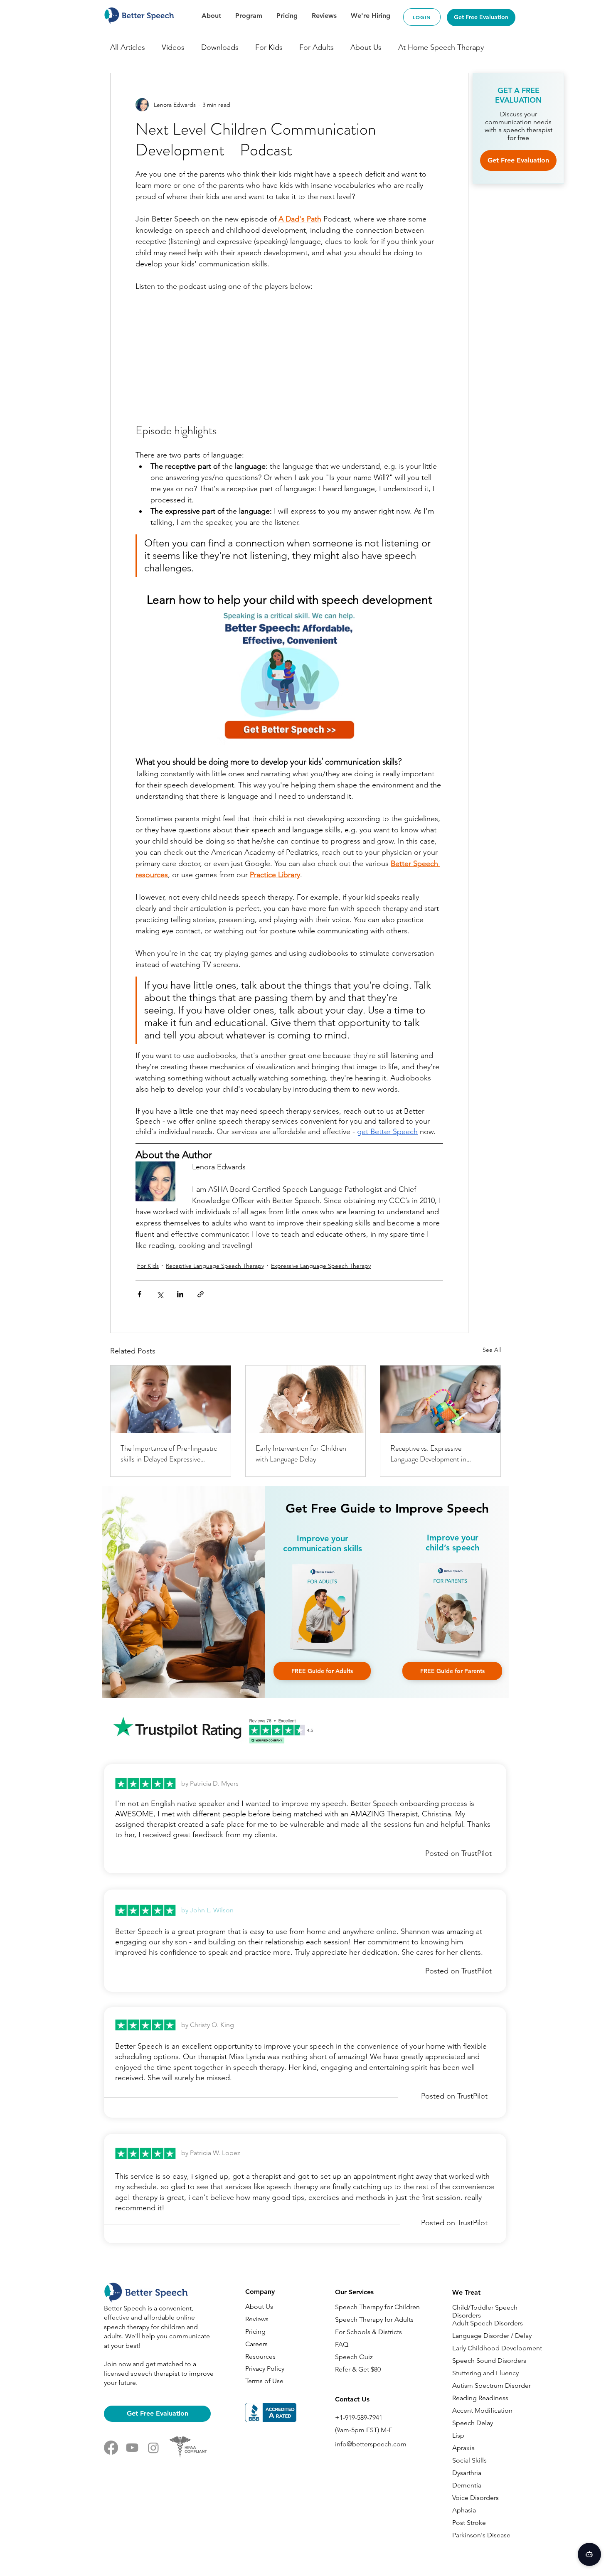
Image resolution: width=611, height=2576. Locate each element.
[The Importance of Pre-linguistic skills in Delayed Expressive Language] (171, 1399)
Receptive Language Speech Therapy (215, 1266)
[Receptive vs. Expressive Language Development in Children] (440, 1399)
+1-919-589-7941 (359, 2417)
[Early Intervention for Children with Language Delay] (306, 1399)
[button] (322, 1671)
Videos (173, 47)
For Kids (269, 47)
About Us (366, 47)
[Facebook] (111, 2448)
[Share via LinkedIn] (180, 1294)
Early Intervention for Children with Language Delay (301, 1454)
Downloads (220, 47)
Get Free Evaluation (518, 160)
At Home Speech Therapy (441, 47)
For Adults (317, 47)
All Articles (128, 47)
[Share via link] (201, 1294)
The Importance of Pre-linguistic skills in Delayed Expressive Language (169, 1454)
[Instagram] (153, 2448)
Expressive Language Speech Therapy (321, 1266)
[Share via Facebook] (139, 1294)
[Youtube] (132, 2448)
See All (492, 1350)
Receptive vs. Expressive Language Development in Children (428, 1454)
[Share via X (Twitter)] (160, 1294)
